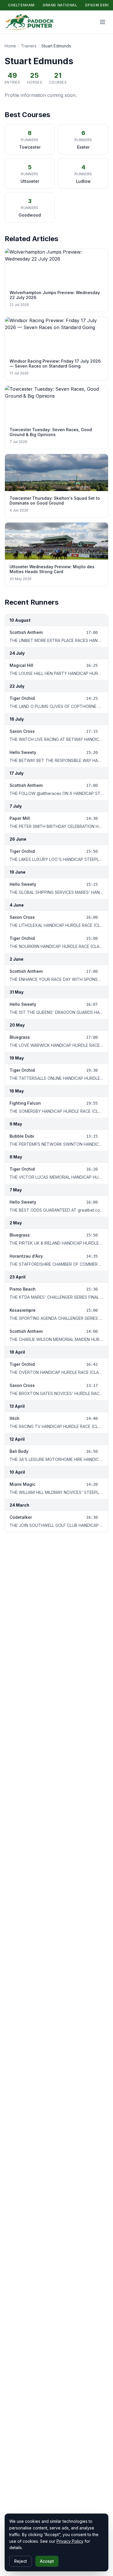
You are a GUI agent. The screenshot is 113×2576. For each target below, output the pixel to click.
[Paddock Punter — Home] (29, 22)
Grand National (60, 5)
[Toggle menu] (103, 22)
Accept (47, 2561)
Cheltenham (21, 5)
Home (10, 46)
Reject (21, 2561)
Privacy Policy (70, 2541)
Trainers (29, 46)
